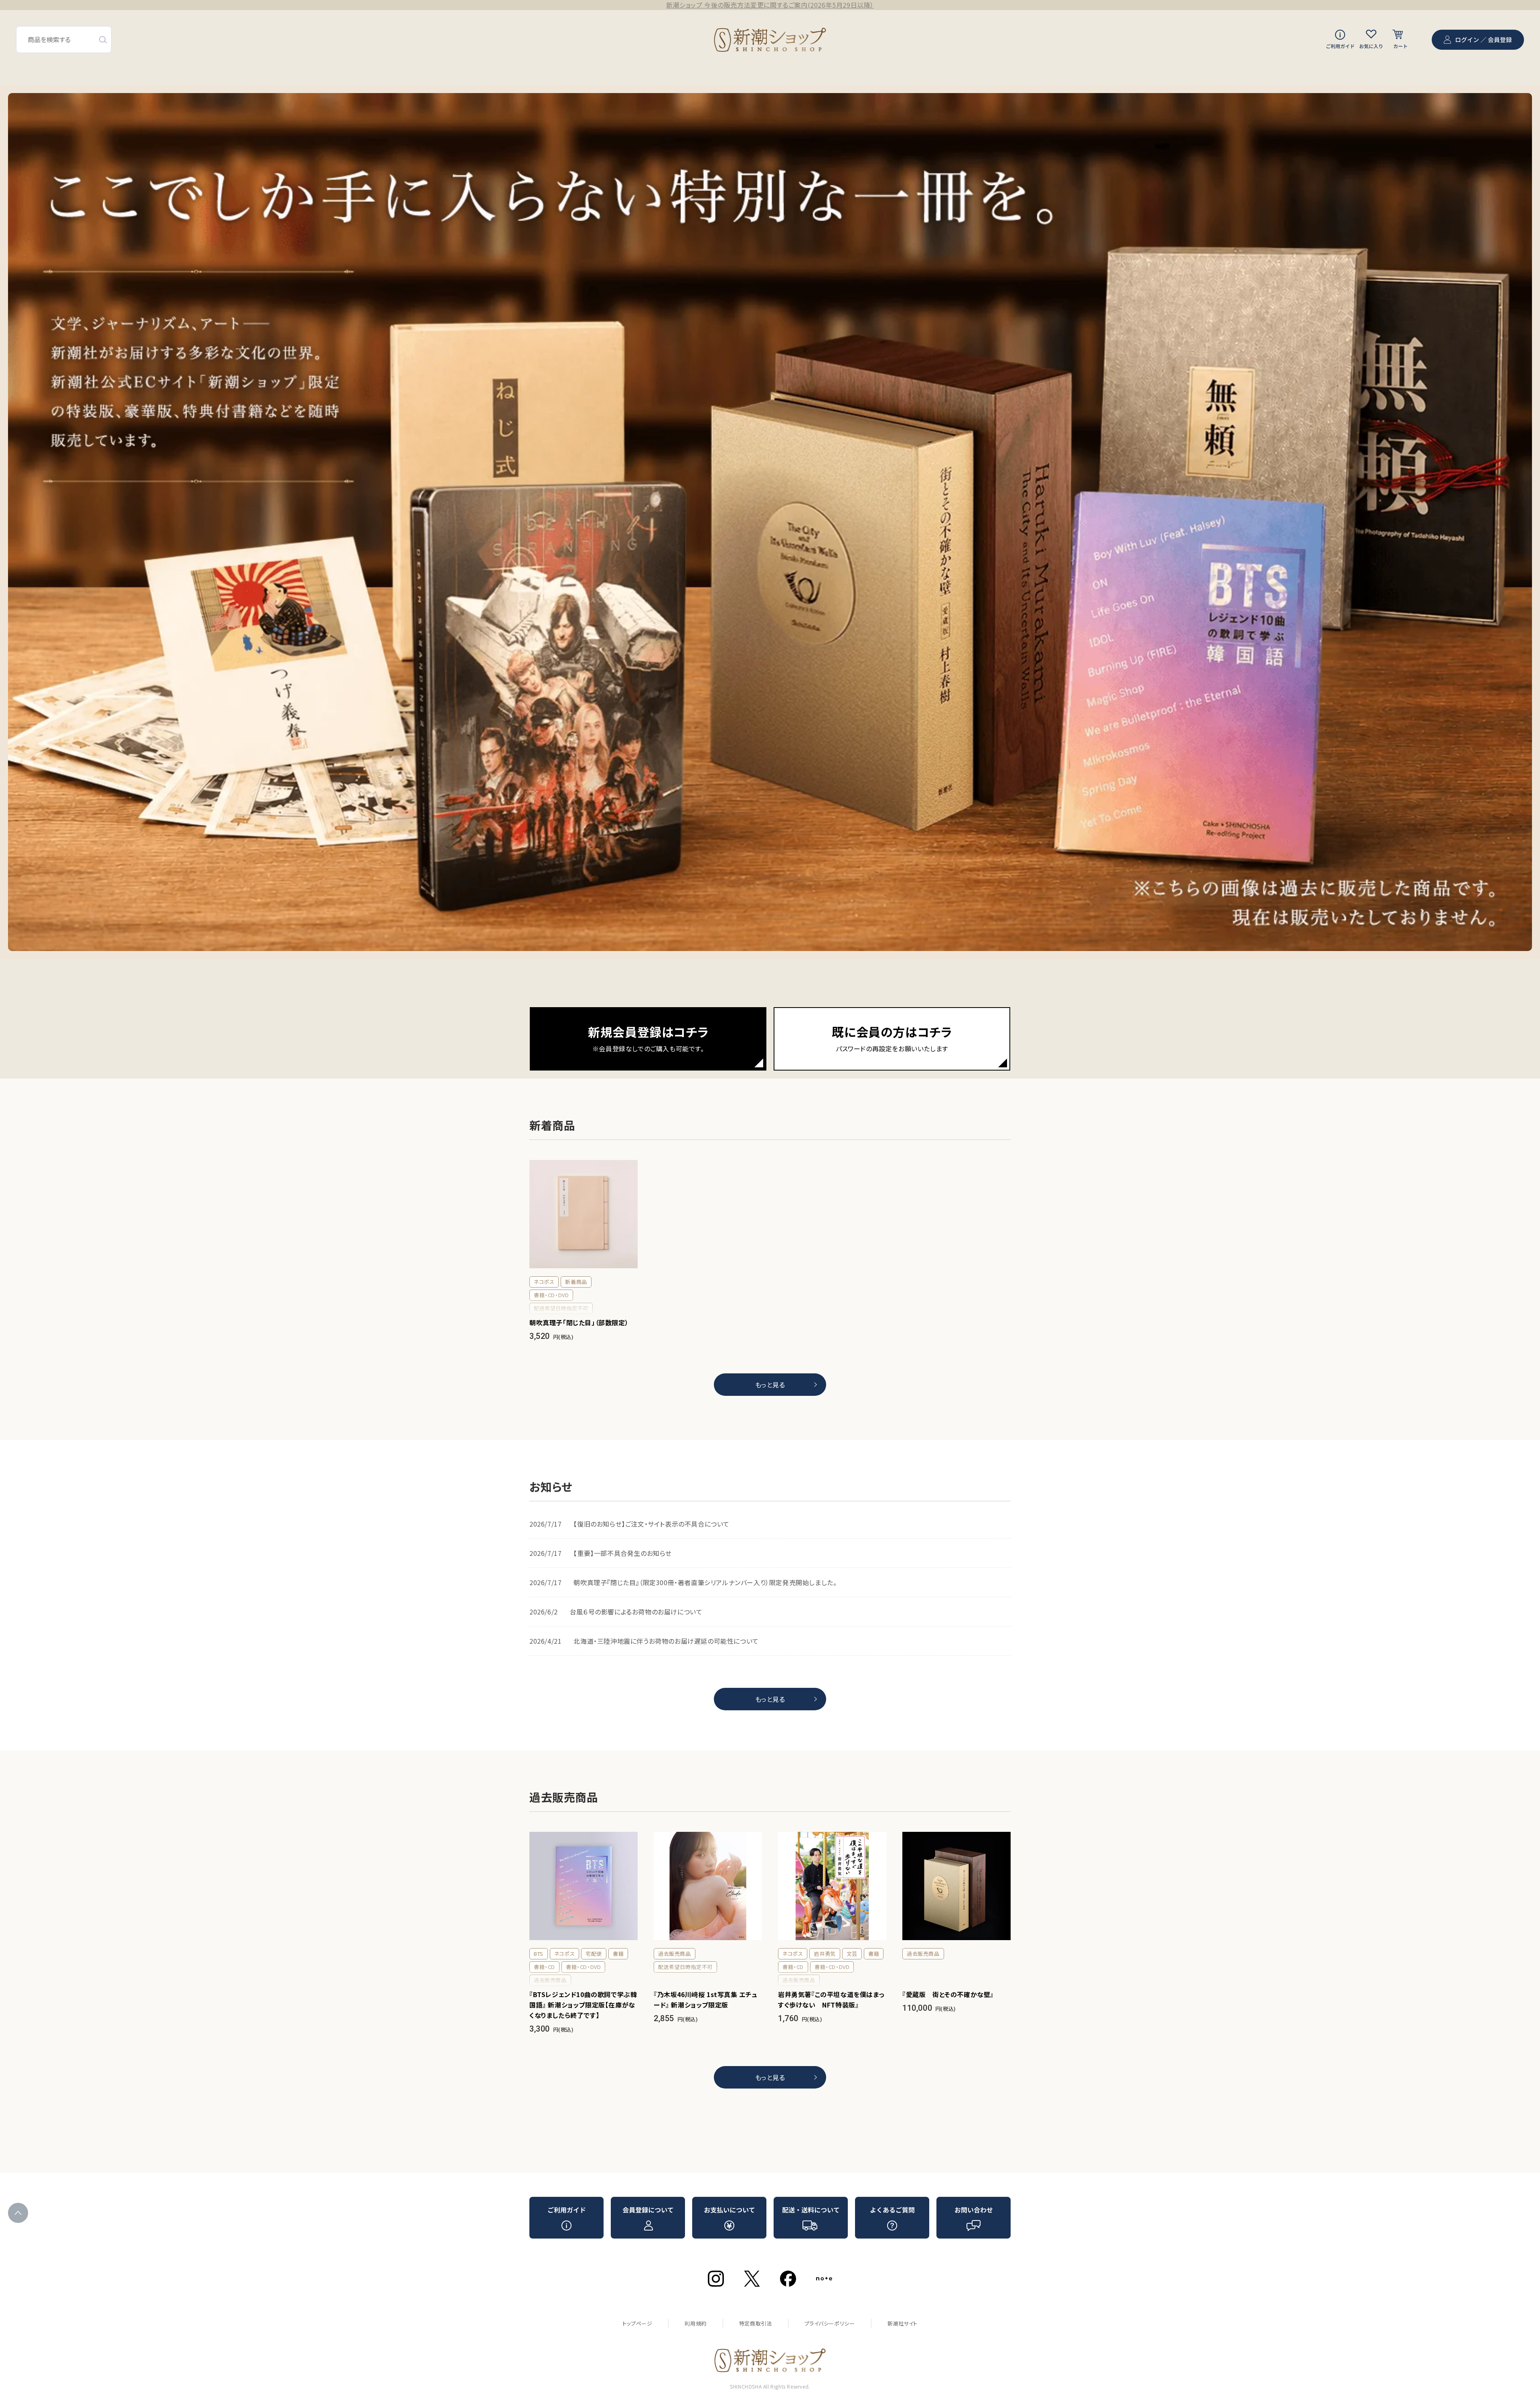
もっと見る (770, 1385)
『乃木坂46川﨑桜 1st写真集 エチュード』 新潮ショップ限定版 (706, 1999)
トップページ (637, 2323)
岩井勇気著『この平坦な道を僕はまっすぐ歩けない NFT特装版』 (831, 1999)
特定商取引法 (756, 2323)
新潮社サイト (903, 2323)
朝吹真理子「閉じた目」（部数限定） (579, 1322)
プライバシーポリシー (830, 2323)
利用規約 (695, 2323)
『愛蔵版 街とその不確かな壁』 (948, 1994)
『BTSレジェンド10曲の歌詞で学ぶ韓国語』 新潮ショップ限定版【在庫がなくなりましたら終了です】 (583, 2005)
